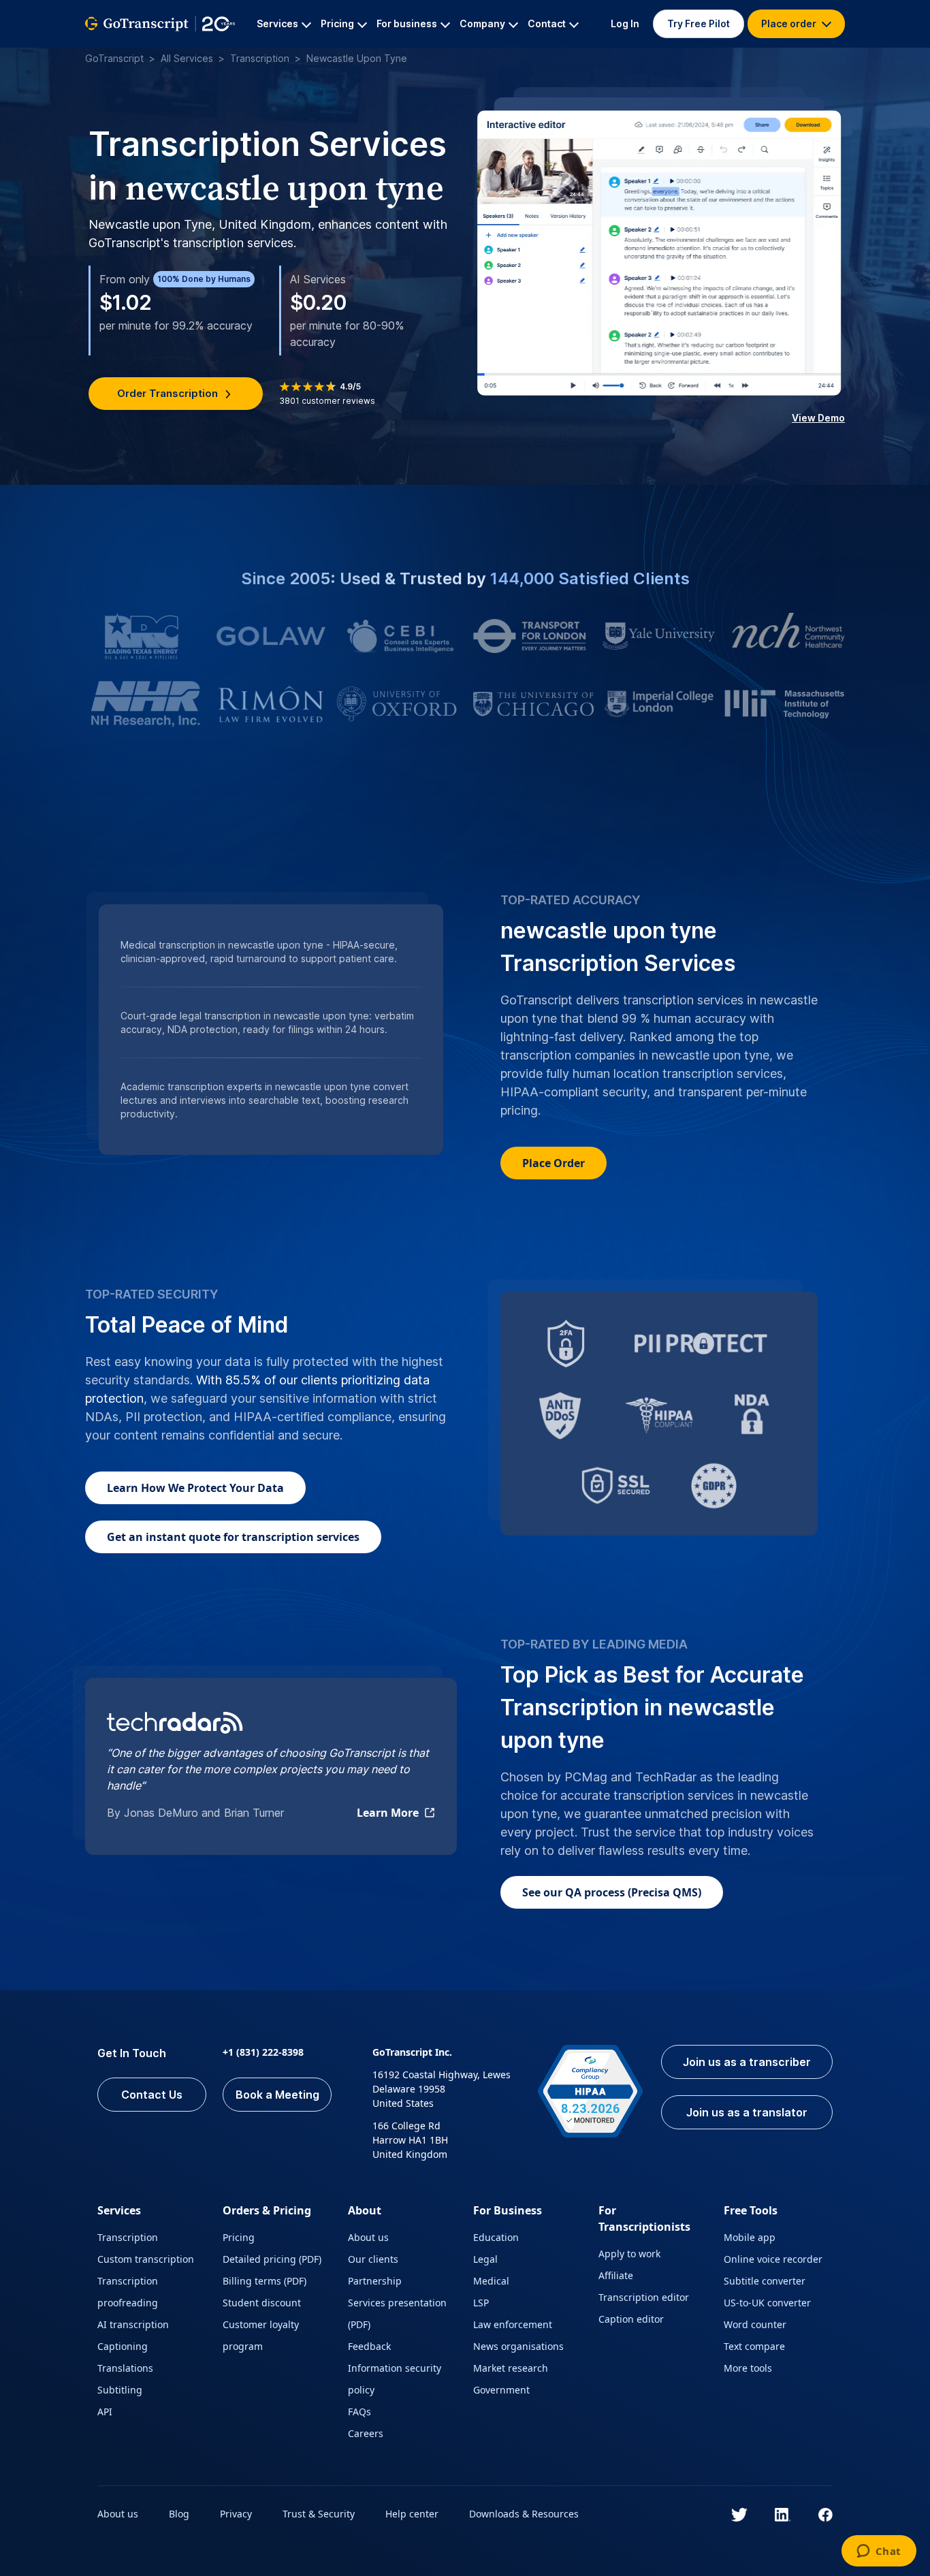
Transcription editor (644, 2297)
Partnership (375, 2281)
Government (501, 2390)
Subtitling (120, 2390)
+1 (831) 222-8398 (263, 2052)
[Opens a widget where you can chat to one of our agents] (879, 2552)
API (105, 2412)
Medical (491, 2281)
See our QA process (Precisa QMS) (612, 1892)
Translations (125, 2368)
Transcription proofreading (128, 2292)
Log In (625, 23)
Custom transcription (146, 2259)
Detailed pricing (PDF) (272, 2259)
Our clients (373, 2259)
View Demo (818, 418)
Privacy (236, 2514)
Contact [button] (547, 23)
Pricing (239, 2237)
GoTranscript (114, 58)
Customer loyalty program (261, 2335)
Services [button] (277, 23)
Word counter (755, 2324)
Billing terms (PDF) (264, 2281)
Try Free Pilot (699, 23)
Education (496, 2237)
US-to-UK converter (767, 2303)
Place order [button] (790, 23)
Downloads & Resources (524, 2514)
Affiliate (616, 2275)
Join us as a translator (747, 2112)
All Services (187, 58)
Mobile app (750, 2237)
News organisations (518, 2346)
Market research (511, 2368)
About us (368, 2237)
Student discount (262, 2303)
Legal (485, 2259)
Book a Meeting (277, 2095)
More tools (748, 2368)
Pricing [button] (337, 23)
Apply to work (629, 2254)
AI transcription (133, 2324)
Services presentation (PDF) (397, 2313)
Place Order (554, 1163)
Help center (412, 2514)
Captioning (123, 2346)
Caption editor (631, 2319)
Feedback (369, 2346)
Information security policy (395, 2379)
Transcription (260, 58)
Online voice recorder (773, 2259)
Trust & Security (319, 2514)
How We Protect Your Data (195, 1488)
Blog (179, 2514)
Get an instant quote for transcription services (233, 1537)
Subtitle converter (765, 2281)
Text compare (754, 2346)
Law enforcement (513, 2324)
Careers (366, 2433)
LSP (481, 2303)
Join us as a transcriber (747, 2062)
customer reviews (327, 401)
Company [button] (482, 23)
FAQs (359, 2412)
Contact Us (152, 2095)
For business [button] (407, 23)
